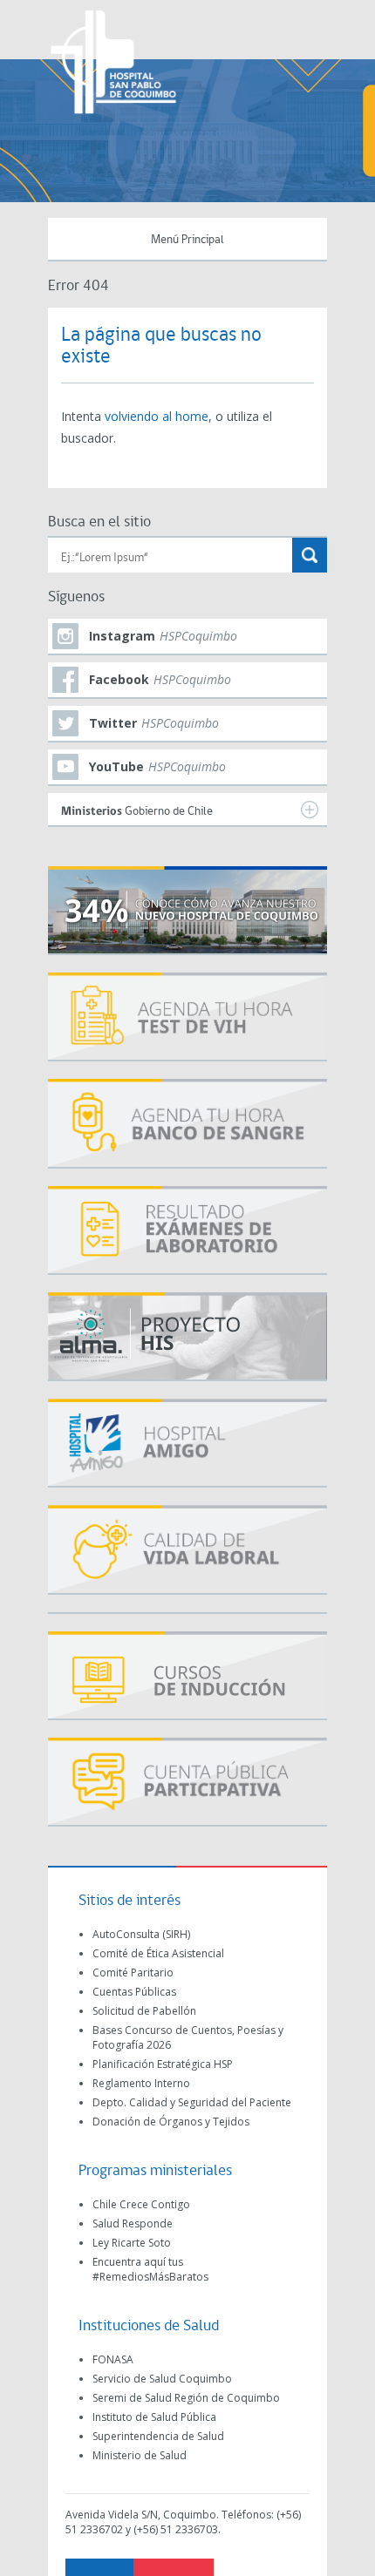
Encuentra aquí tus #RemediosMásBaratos (150, 2269)
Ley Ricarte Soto (132, 2243)
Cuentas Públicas (134, 1992)
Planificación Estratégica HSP (163, 2064)
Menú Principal (187, 240)
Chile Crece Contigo (141, 2204)
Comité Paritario (133, 1973)
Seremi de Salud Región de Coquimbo (186, 2398)
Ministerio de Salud (140, 2455)
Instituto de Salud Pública (154, 2417)
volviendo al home (157, 416)
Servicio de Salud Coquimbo (162, 2379)
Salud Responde (133, 2223)
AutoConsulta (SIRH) (141, 1934)
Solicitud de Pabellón (144, 2011)
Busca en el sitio (99, 522)
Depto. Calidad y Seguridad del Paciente (192, 2102)
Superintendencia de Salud (158, 2436)
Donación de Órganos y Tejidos (171, 2122)
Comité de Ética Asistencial (158, 1953)
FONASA (113, 2359)
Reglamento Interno (141, 2083)
